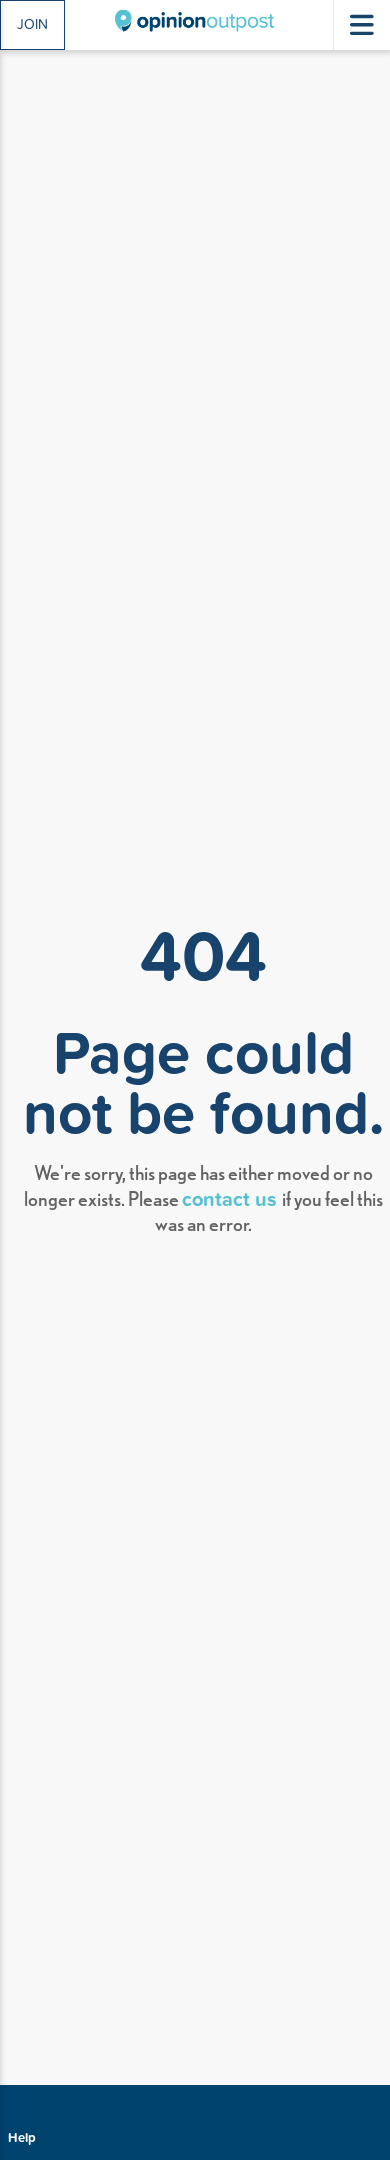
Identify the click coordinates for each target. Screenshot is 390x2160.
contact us (232, 1198)
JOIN (32, 23)
